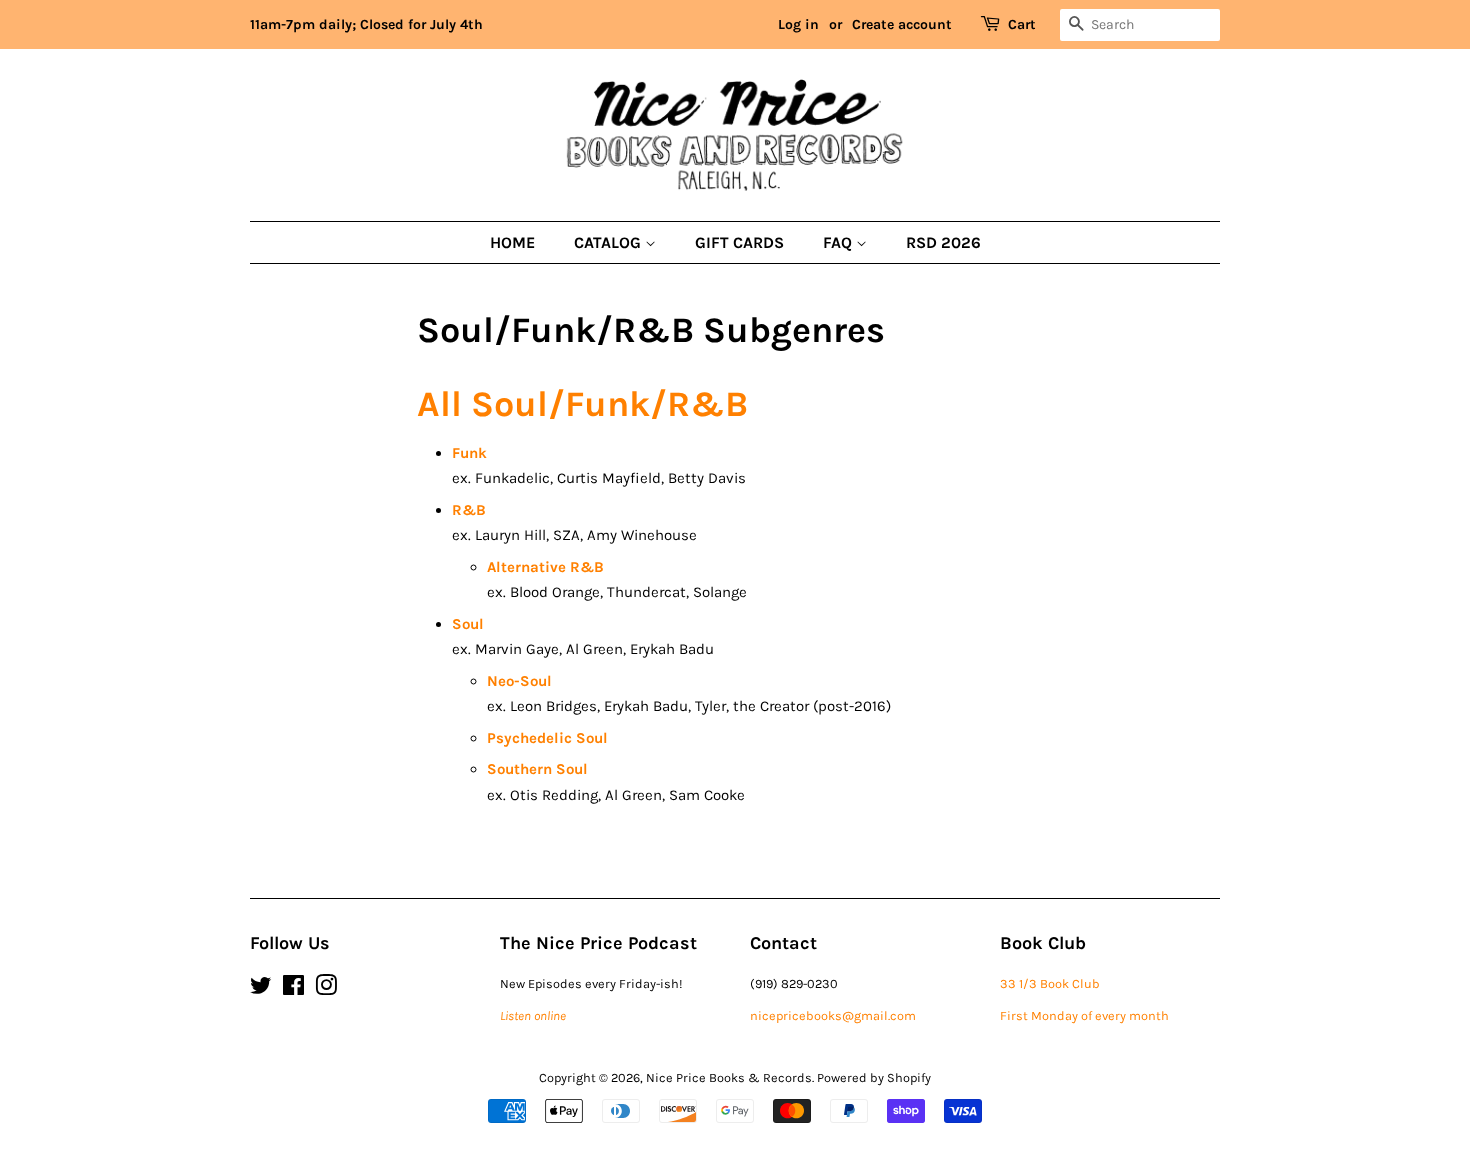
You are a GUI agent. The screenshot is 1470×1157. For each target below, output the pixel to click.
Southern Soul (537, 769)
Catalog (609, 242)
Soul (468, 624)
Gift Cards (739, 242)
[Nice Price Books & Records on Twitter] (261, 989)
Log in (798, 24)
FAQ (839, 242)
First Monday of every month (1084, 1015)
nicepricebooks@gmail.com (833, 1015)
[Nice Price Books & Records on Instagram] (326, 989)
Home (512, 242)
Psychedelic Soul (547, 738)
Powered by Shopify (874, 1077)
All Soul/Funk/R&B (582, 404)
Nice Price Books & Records (729, 1077)
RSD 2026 (943, 242)
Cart (1022, 24)
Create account (902, 24)
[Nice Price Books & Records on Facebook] (293, 989)
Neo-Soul (519, 681)
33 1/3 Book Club (1050, 983)
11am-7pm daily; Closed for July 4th (366, 24)
